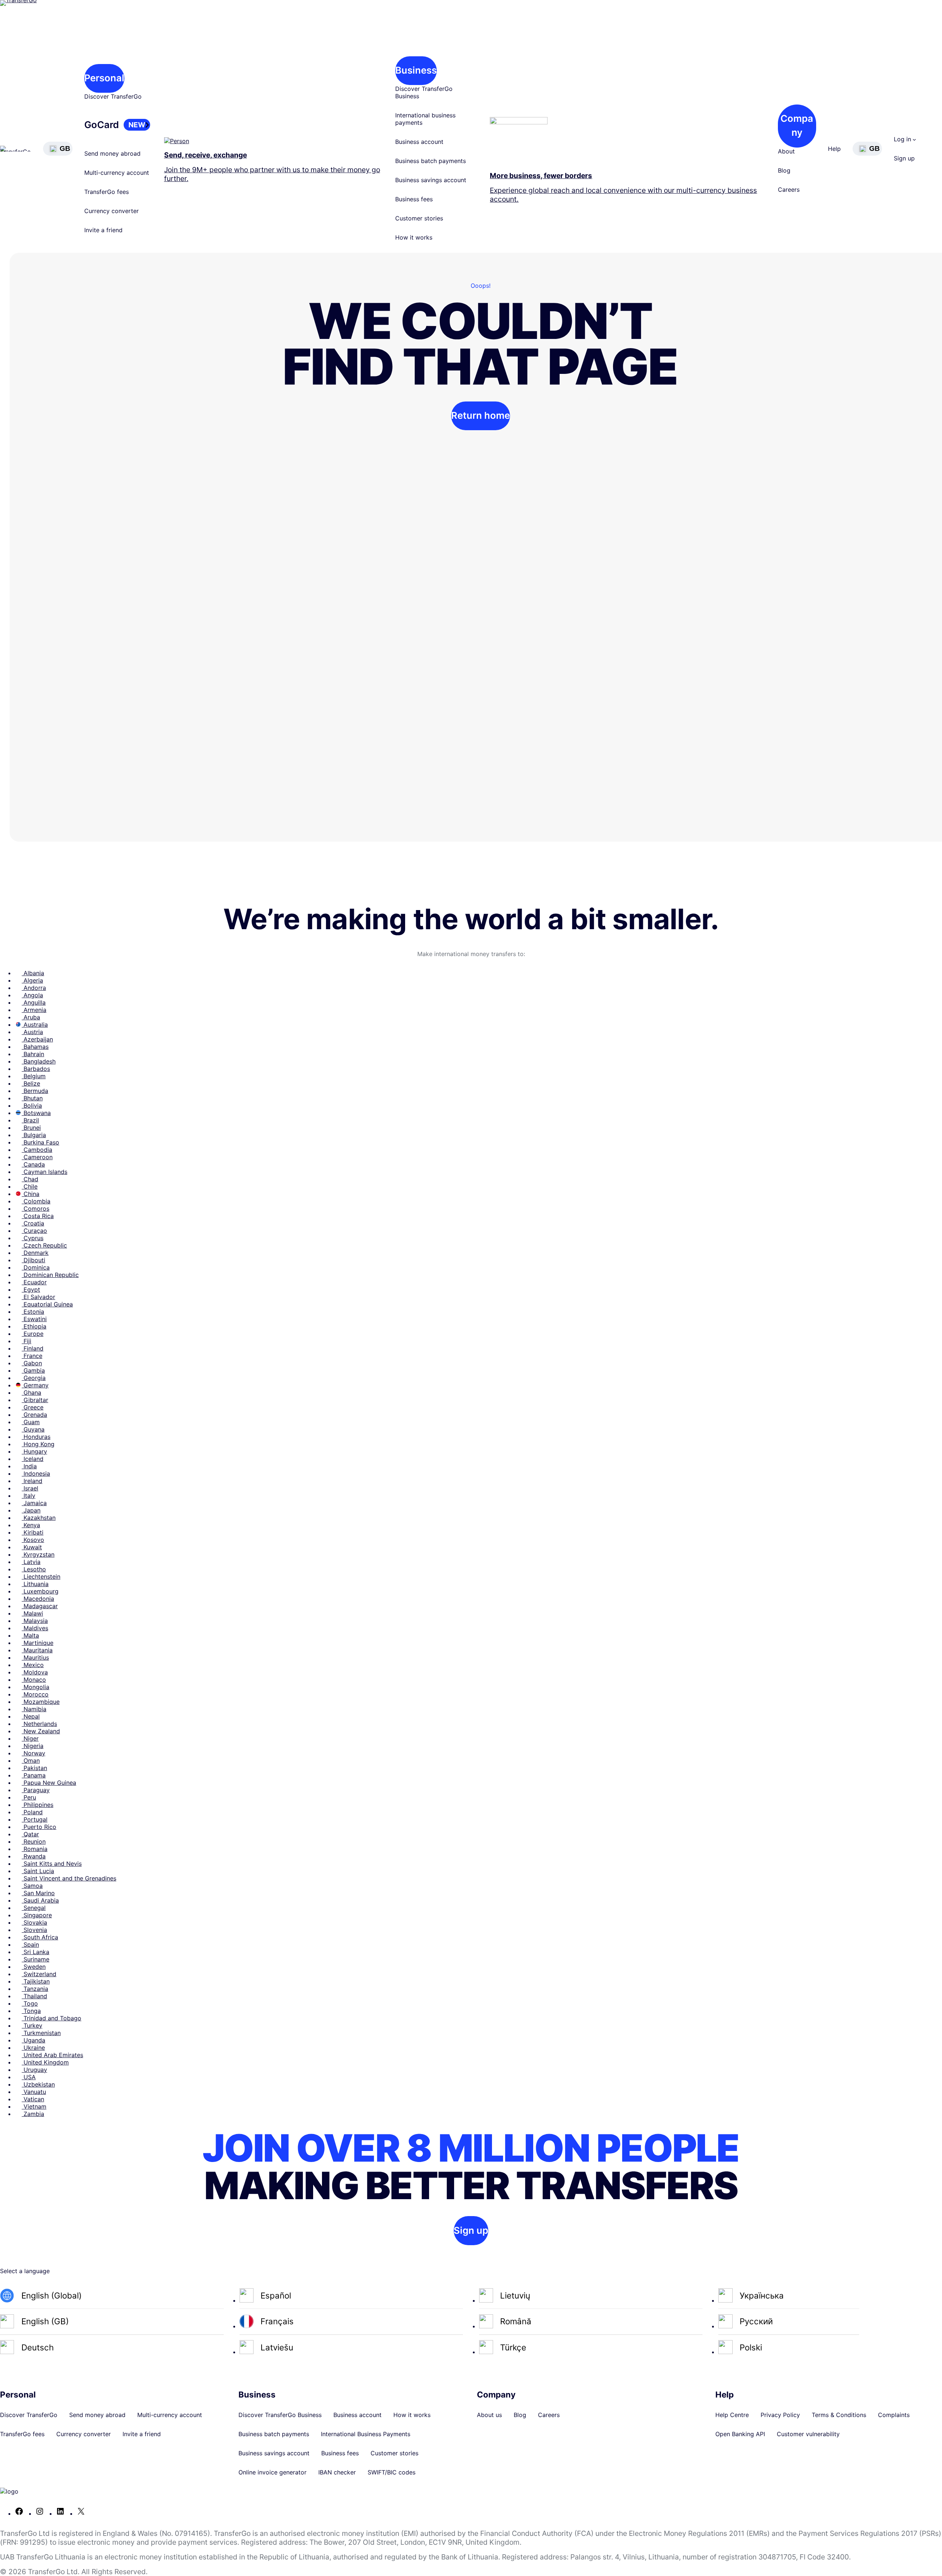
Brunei (31, 1128)
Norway (33, 1753)
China (31, 1194)
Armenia (34, 1010)
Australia (35, 1025)
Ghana (31, 1393)
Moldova (35, 1672)
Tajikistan (36, 1981)
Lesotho (34, 1569)
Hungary (34, 1451)
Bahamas (35, 1047)
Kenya (31, 1525)
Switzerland (39, 1974)
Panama (34, 1775)
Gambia (33, 1370)
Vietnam (34, 2106)
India (29, 1466)
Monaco (34, 1680)
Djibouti (33, 1260)
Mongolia (36, 1687)
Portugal (35, 1819)
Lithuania (35, 1584)
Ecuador (34, 1282)
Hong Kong (38, 1444)
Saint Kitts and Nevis (52, 1864)
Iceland (33, 1459)
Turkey (32, 2025)
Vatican (33, 2099)
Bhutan (32, 1098)
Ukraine (33, 2048)
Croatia (33, 1223)
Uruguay (34, 2070)
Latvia (31, 1562)
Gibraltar (35, 1400)
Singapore (37, 1915)
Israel (30, 1488)
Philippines (38, 1805)
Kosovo (33, 1540)
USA (29, 2077)
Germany (35, 1385)
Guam (31, 1422)
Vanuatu (34, 2092)
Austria (32, 1032)
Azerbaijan (37, 1039)
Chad (30, 1179)
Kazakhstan (39, 1518)
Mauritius (35, 1657)
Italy (29, 1496)
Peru (29, 1797)
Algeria (32, 980)
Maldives (35, 1628)
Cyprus (33, 1238)
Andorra (34, 988)
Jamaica (34, 1503)
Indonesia (36, 1473)
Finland (33, 1348)
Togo (30, 2003)
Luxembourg (40, 1591)
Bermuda (35, 1091)
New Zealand (41, 1731)
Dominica (36, 1267)
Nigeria (33, 1746)
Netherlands (39, 1724)
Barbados (36, 1069)
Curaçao (34, 1231)
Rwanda (34, 1856)
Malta (30, 1635)
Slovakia (34, 1922)
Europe (33, 1334)
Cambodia (37, 1150)
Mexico (33, 1665)
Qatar (30, 1834)
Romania (35, 1849)
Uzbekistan (38, 2084)
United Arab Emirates (52, 2055)
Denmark (35, 1253)
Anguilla (34, 1002)
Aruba (31, 1017)
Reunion (34, 1841)
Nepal (31, 1716)
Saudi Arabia (40, 1900)
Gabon (32, 1363)
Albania (33, 973)
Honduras (36, 1437)
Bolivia (32, 1105)
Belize (31, 1083)
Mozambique (41, 1702)
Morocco (35, 1694)
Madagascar (40, 1606)
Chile (30, 1186)
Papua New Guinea (49, 1783)
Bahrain (33, 1054)
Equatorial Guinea (47, 1304)
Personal (104, 78)
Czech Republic (44, 1245)
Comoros (36, 1209)
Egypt (31, 1289)
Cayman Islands (45, 1172)
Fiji (26, 1341)
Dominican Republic (50, 1275)
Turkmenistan (41, 2033)
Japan (31, 1510)
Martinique (38, 1643)
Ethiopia (34, 1326)
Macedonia (38, 1599)
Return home (481, 415)
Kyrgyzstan (38, 1554)
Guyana (33, 1429)
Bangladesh (39, 1061)
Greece (33, 1407)
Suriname (36, 1959)
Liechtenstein (41, 1577)
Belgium (34, 1076)
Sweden (34, 1967)
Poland (32, 1812)
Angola (32, 995)
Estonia (33, 1312)
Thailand (34, 1996)
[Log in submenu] (914, 139)
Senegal (34, 1908)
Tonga (31, 2011)
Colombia (36, 1201)
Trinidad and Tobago (52, 2018)
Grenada (34, 1415)
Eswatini (34, 1319)
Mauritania (37, 1650)
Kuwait (32, 1547)
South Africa (40, 1937)
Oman (31, 1761)
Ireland (32, 1481)
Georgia (34, 1378)
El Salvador (38, 1297)
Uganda (33, 2040)
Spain (30, 1945)
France (32, 1356)
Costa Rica (38, 1216)
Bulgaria (34, 1135)
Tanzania (35, 1989)
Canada (33, 1164)
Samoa (32, 1886)
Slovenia (34, 1930)
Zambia (33, 2114)
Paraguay (36, 1790)
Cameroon (37, 1157)
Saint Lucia (38, 1871)
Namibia (34, 1709)
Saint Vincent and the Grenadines (69, 1878)
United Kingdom (45, 2062)
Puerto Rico (39, 1827)
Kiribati (33, 1532)
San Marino (38, 1893)
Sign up (471, 2230)
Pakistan (34, 1768)
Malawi (32, 1613)
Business (416, 70)
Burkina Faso (40, 1142)
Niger (30, 1738)
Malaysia (35, 1621)
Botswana (36, 1113)
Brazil (30, 1120)
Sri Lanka (36, 1952)
